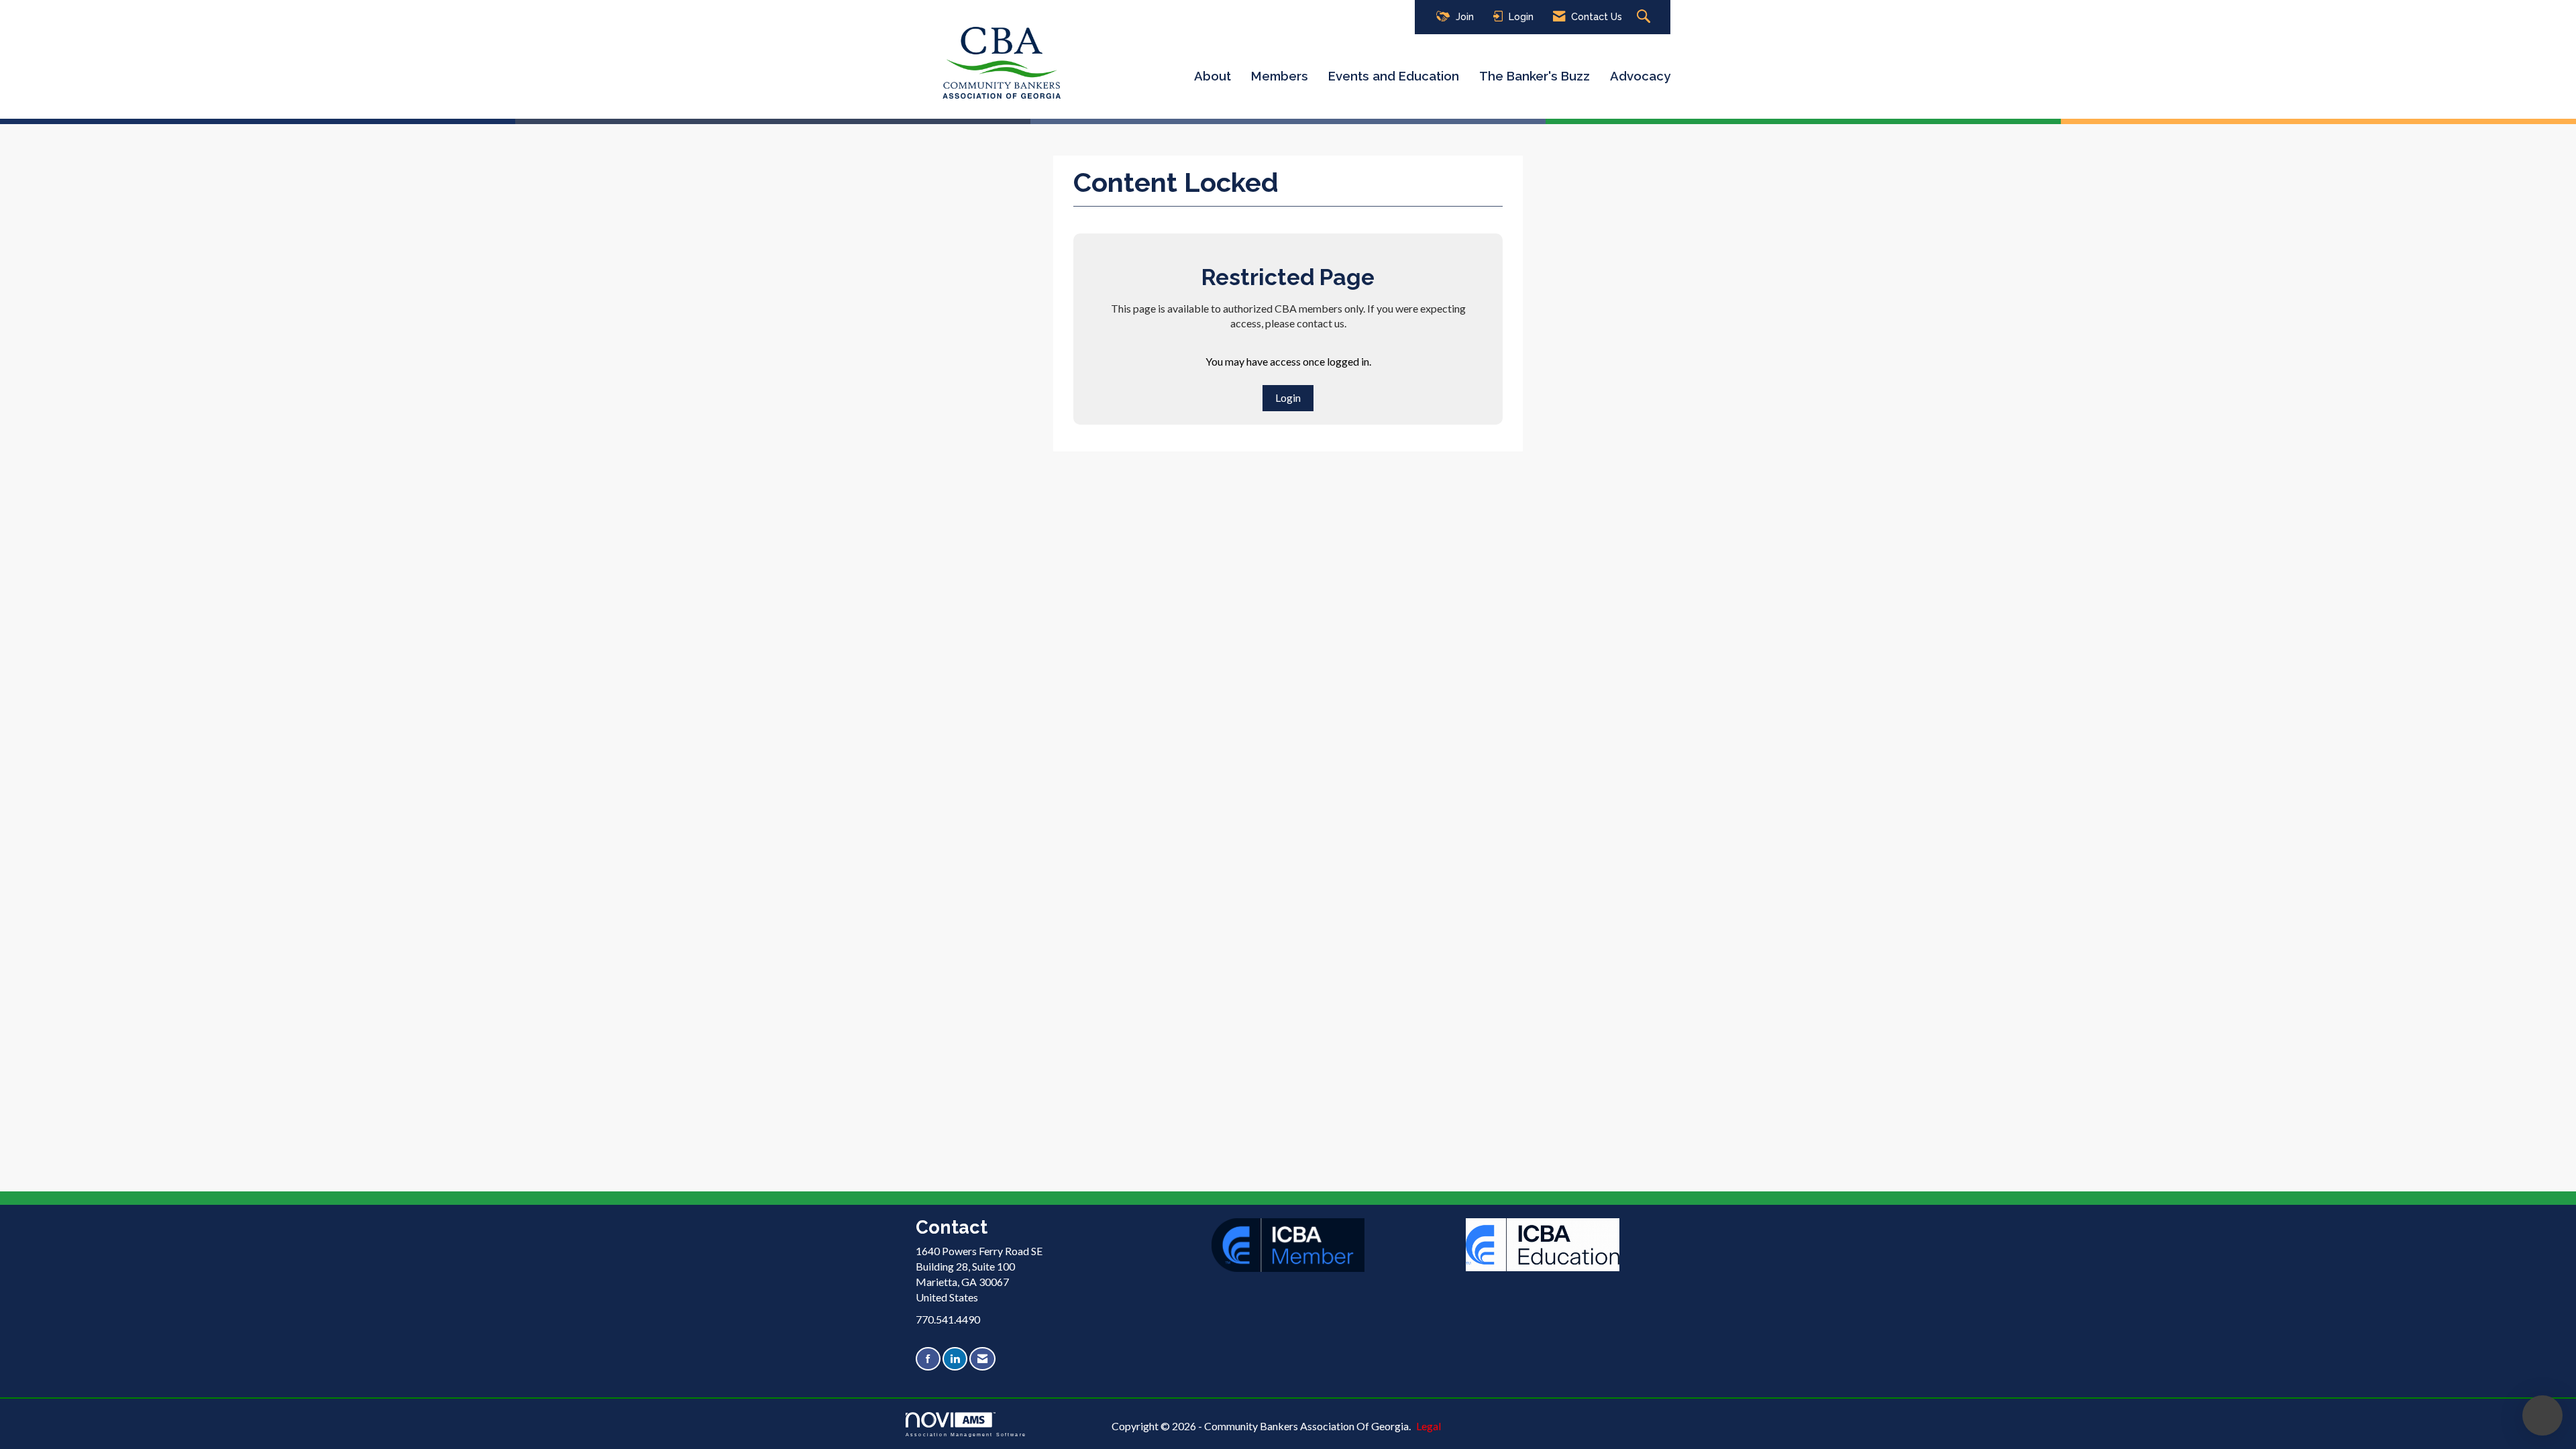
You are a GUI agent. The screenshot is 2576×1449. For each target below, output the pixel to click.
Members (1280, 76)
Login (1288, 397)
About (1213, 76)
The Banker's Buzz (1535, 76)
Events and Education (1394, 76)
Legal (1429, 1426)
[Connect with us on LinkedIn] (955, 1359)
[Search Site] (1645, 17)
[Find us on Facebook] (928, 1359)
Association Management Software (966, 1434)
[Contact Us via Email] (982, 1359)
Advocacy (1640, 76)
